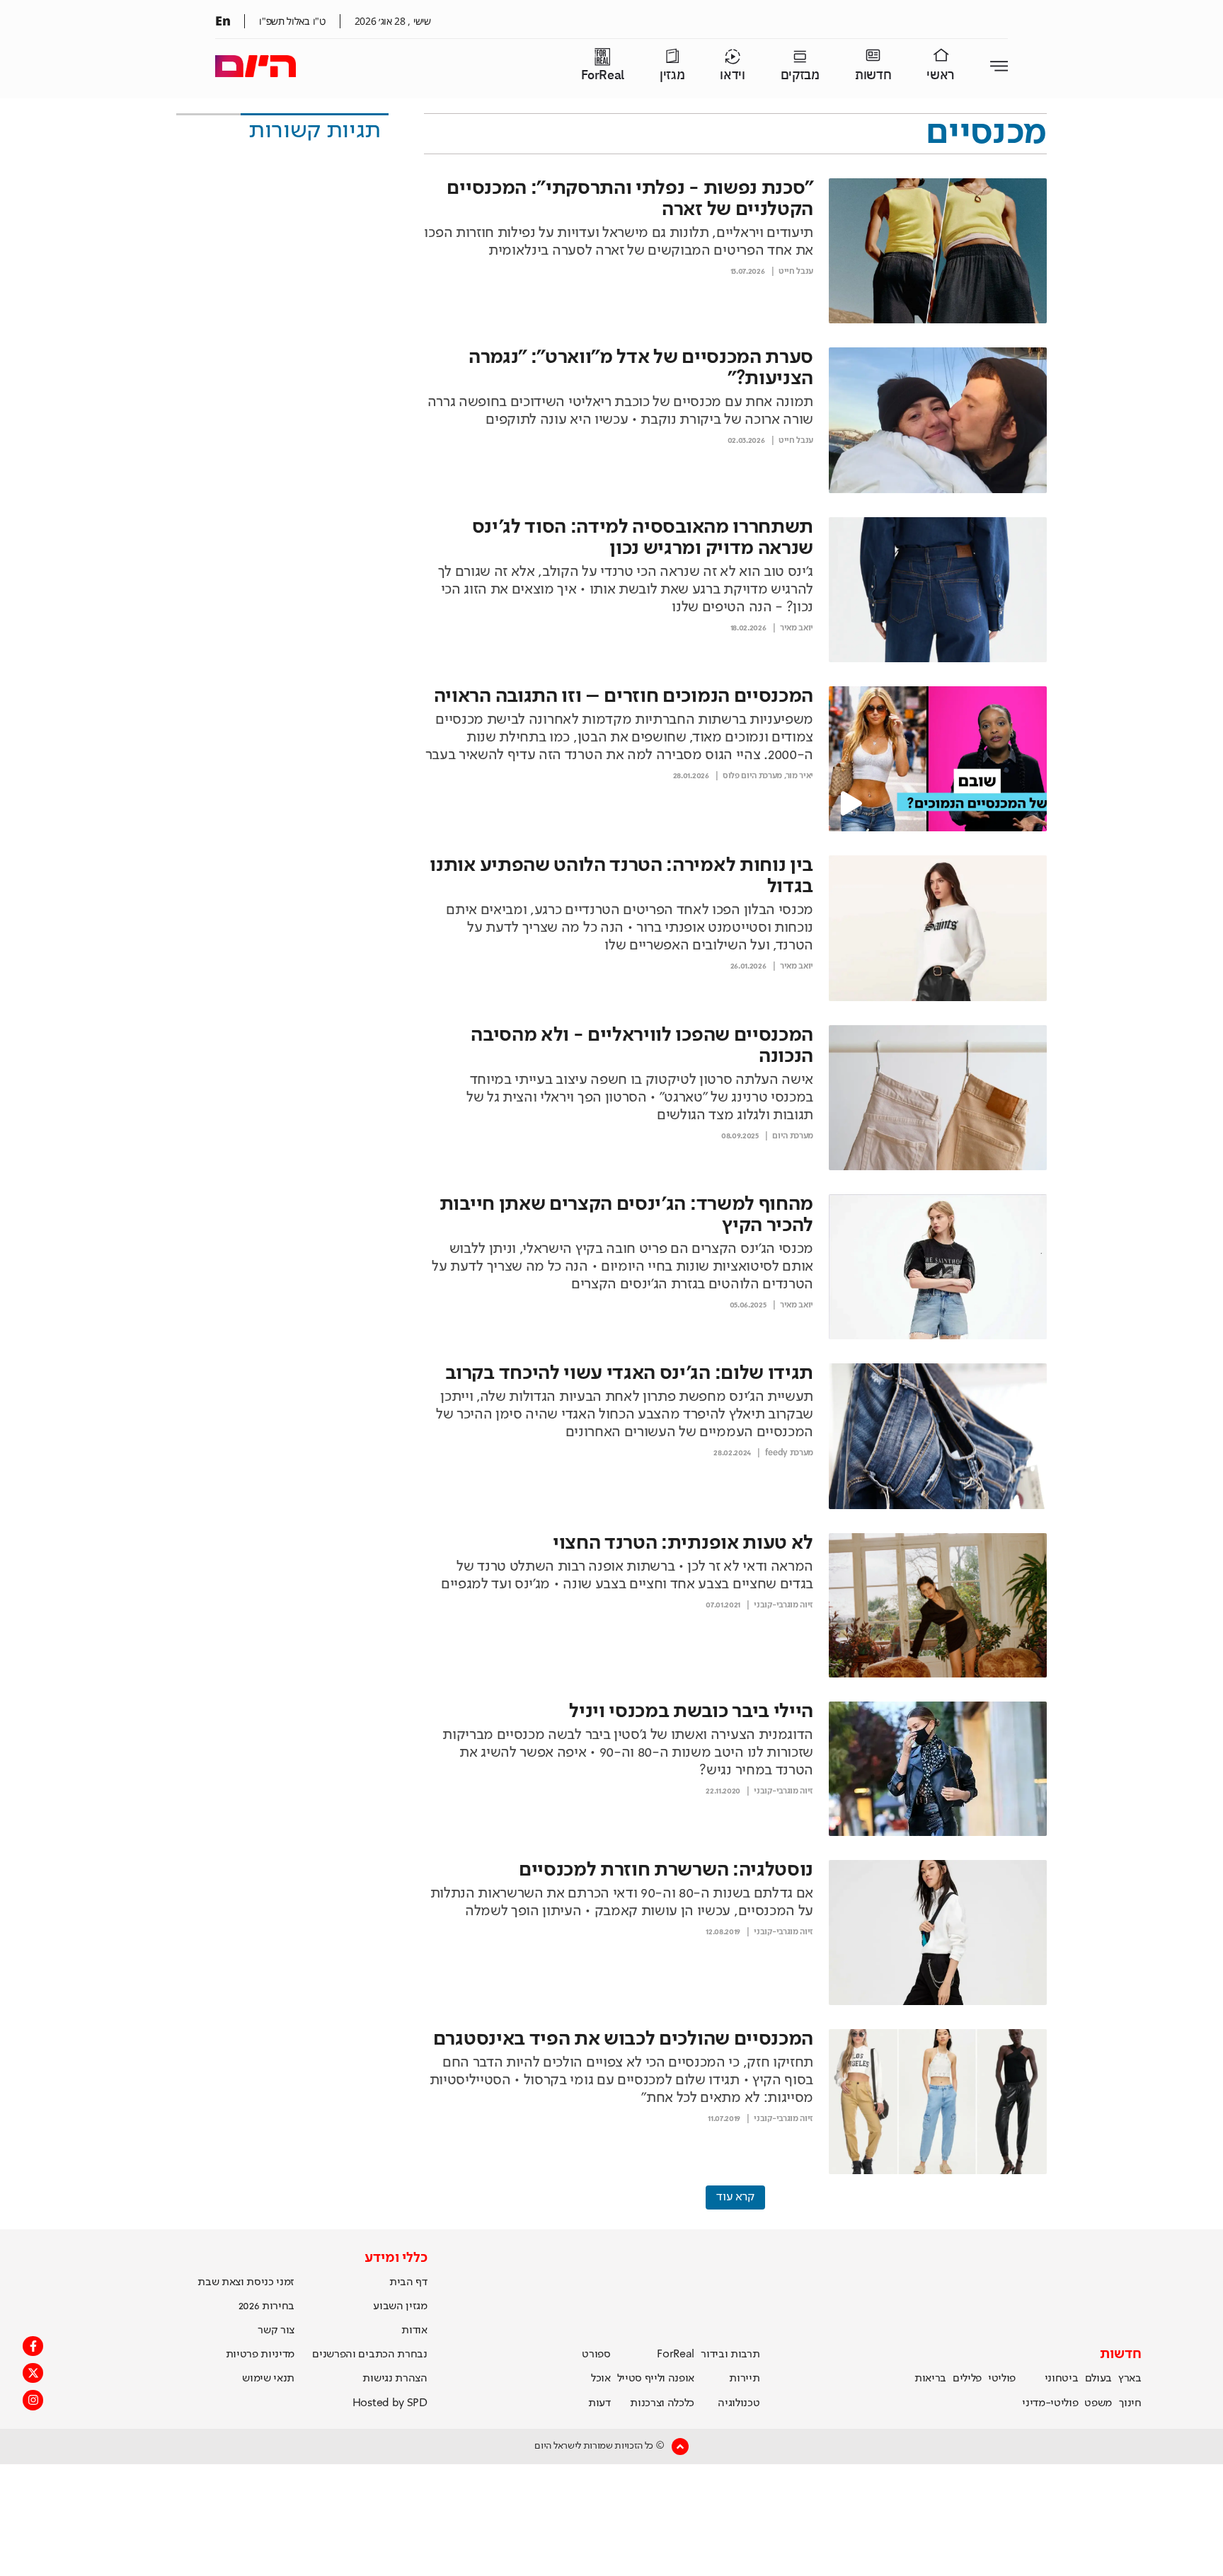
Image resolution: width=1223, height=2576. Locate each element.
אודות (414, 2330)
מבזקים (800, 75)
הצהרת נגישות (395, 2379)
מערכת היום (793, 1136)
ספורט (596, 2355)
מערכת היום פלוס (752, 776)
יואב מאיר (797, 628)
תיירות (744, 2379)
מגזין (672, 75)
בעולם (1098, 2379)
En (223, 21)
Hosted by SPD (390, 2403)
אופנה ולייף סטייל (656, 2379)
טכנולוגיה (739, 2403)
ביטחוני (1062, 2379)
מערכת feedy (790, 1453)
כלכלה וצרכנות (662, 2403)
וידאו (732, 75)
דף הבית (408, 2282)
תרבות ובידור (730, 2355)
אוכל (601, 2379)
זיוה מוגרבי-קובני (783, 1605)
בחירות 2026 (267, 2306)
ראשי (941, 75)
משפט (1098, 2403)
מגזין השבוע (400, 2306)
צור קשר (276, 2330)
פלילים (967, 2379)
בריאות (930, 2379)
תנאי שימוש (268, 2379)
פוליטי (1002, 2379)
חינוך (1130, 2403)
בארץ (1130, 2379)
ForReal (603, 75)
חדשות (873, 75)
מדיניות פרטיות (260, 2355)
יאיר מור (800, 776)
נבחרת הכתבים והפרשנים (369, 2355)
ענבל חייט (796, 272)
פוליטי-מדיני (1050, 2403)
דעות (599, 2403)
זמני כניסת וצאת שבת (246, 2282)
